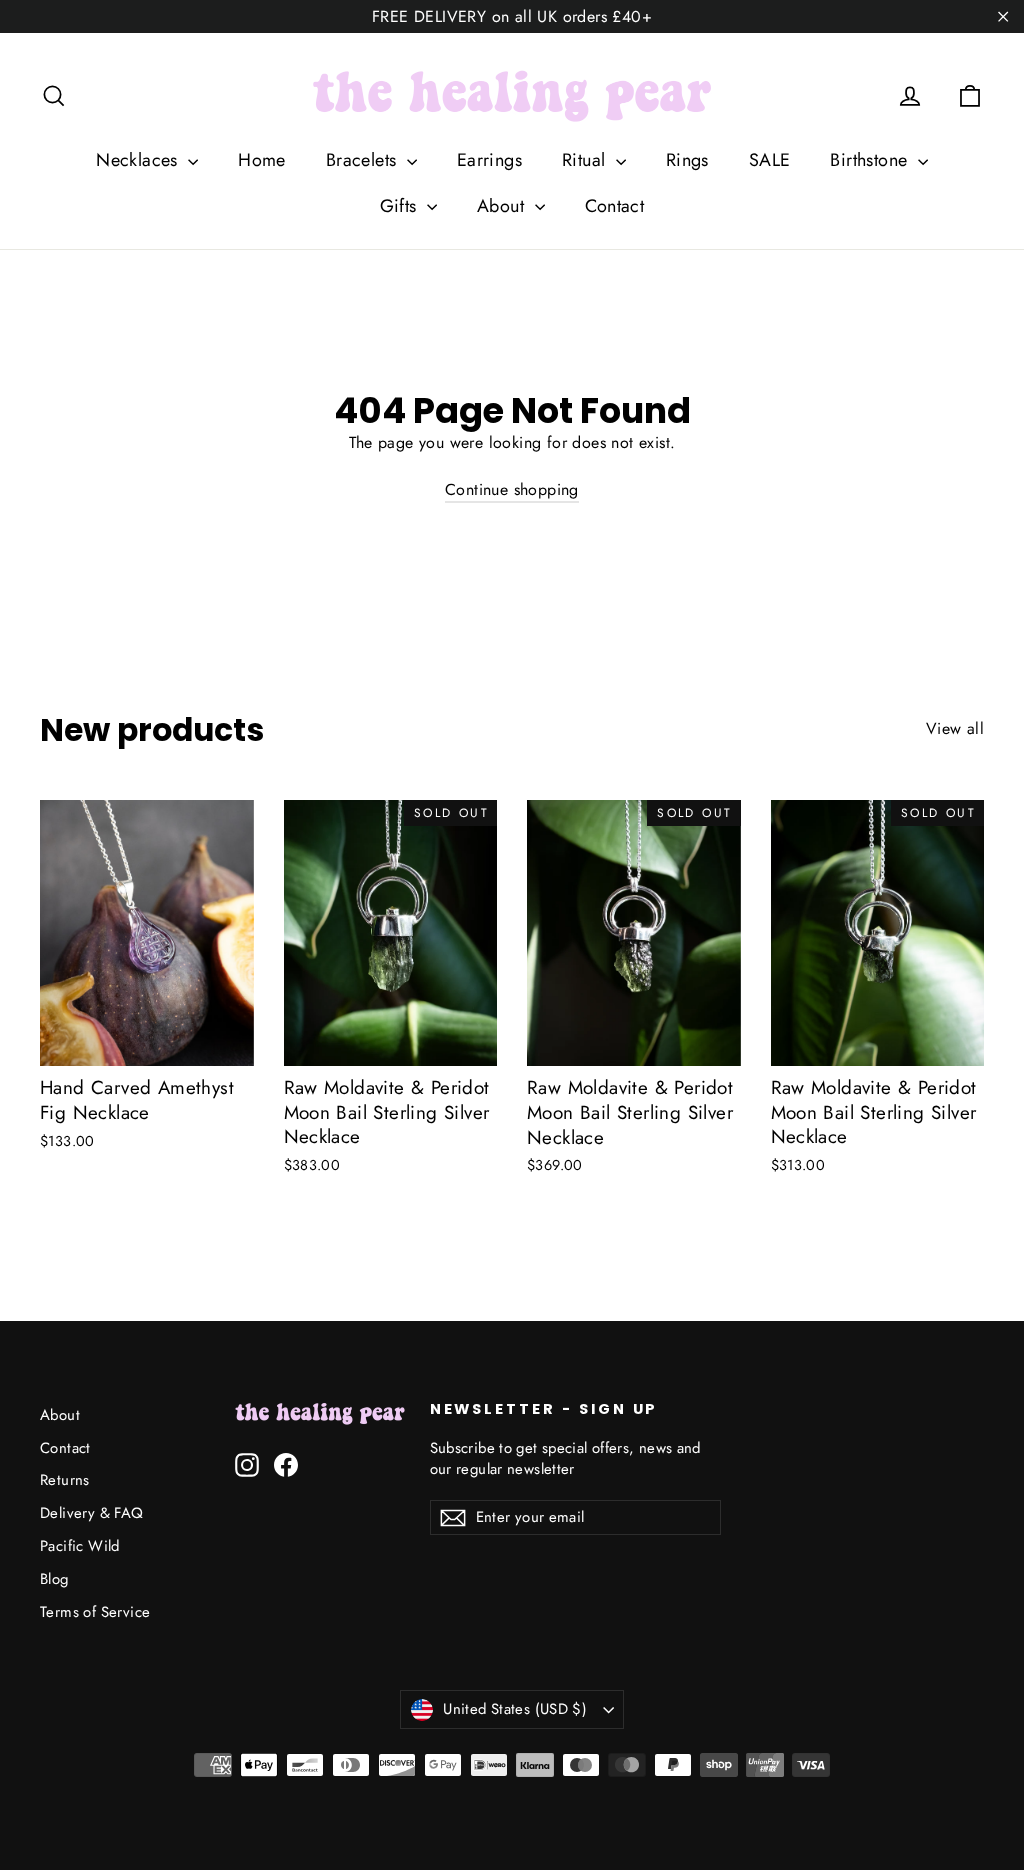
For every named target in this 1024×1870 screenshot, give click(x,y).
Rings (687, 160)
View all (955, 728)
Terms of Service (95, 1612)
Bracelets (364, 160)
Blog (54, 1579)
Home (262, 160)
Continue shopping (512, 489)
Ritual (586, 160)
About (503, 206)
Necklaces (139, 160)
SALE (770, 160)
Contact (615, 206)
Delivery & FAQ (92, 1513)
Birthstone (871, 160)
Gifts (401, 206)
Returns (65, 1480)
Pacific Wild (80, 1546)
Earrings (489, 160)
